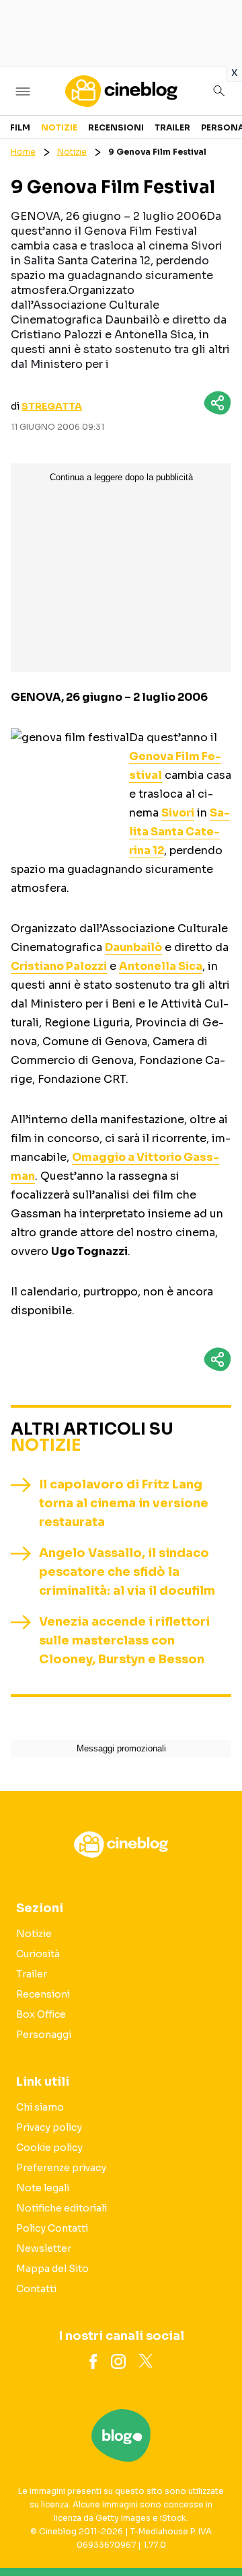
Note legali (43, 2188)
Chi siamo (40, 2107)
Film (20, 127)
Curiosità (38, 1954)
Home (23, 152)
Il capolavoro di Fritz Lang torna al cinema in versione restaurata (124, 1503)
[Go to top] (215, 2532)
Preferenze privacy (61, 2168)
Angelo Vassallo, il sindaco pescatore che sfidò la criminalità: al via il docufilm (127, 1572)
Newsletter (44, 2248)
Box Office (41, 2014)
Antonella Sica (161, 966)
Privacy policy (49, 2127)
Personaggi (44, 2035)
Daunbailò (133, 947)
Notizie (59, 127)
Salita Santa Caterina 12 (179, 832)
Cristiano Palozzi (59, 966)
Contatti (36, 2289)
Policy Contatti (52, 2228)
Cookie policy (49, 2148)
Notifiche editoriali (62, 2208)
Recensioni (116, 127)
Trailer (172, 127)
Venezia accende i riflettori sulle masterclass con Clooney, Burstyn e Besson (124, 1640)
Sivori (178, 813)
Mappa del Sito (52, 2269)
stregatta (52, 406)
